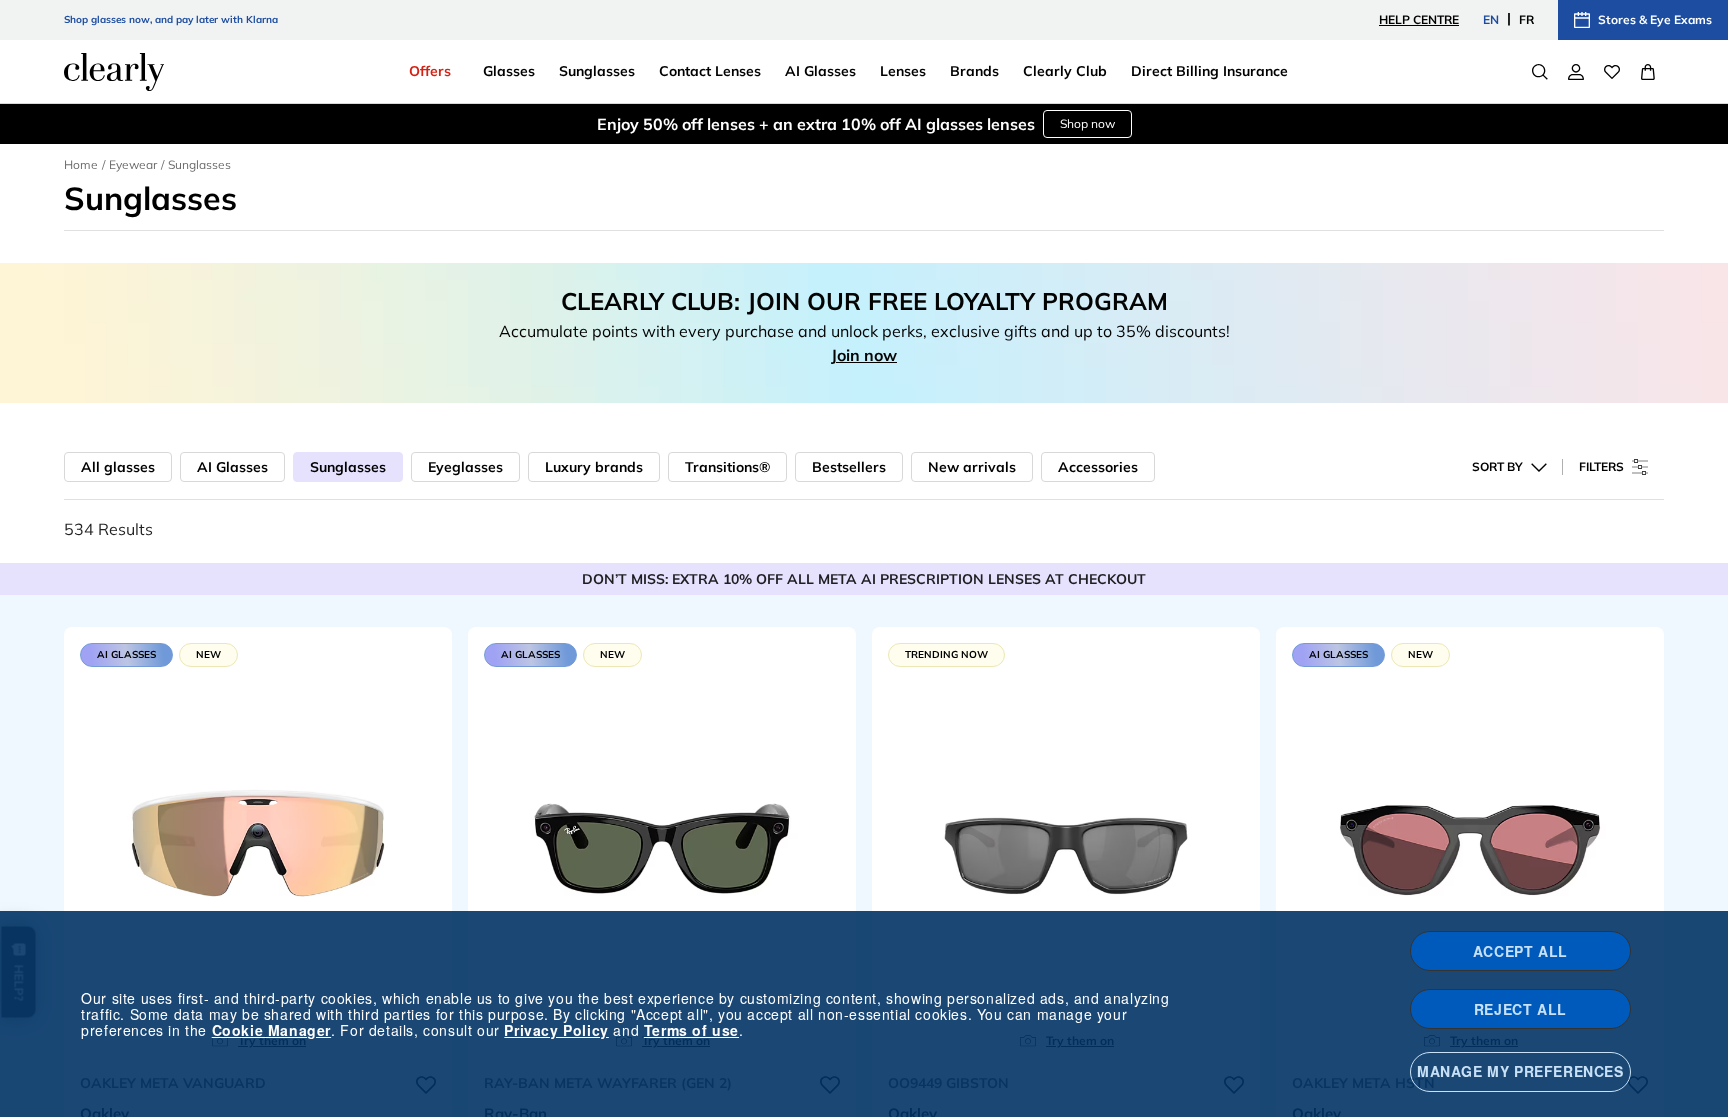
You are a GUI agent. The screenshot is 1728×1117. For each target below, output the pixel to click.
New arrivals (972, 467)
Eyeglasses (465, 467)
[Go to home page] (114, 72)
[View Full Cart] (1648, 72)
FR (1526, 19)
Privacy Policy (556, 1030)
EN (1491, 19)
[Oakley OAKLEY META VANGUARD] (258, 845)
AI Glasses (232, 467)
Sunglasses (348, 467)
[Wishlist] (1612, 72)
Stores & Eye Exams (1655, 19)
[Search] (1540, 72)
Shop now (1087, 123)
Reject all (1520, 1009)
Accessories (1098, 467)
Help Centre (1419, 19)
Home (81, 164)
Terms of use (691, 1030)
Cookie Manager (271, 1030)
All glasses (118, 467)
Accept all (1520, 951)
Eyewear (133, 164)
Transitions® (727, 467)
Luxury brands (594, 467)
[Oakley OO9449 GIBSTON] (1066, 845)
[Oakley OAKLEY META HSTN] (1470, 845)
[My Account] (1576, 72)
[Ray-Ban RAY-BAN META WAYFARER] (662, 845)
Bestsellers (849, 467)
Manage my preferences (1520, 1071)
